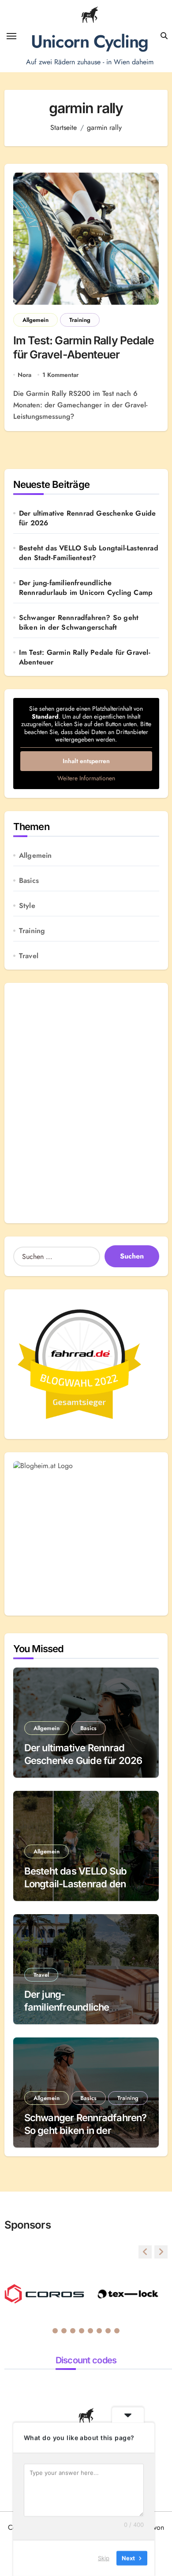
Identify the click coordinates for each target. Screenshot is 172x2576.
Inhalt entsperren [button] (86, 761)
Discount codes (86, 2360)
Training (80, 320)
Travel (29, 956)
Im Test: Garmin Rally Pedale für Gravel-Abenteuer (84, 348)
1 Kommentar (60, 375)
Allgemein (36, 320)
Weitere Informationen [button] (86, 779)
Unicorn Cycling (89, 41)
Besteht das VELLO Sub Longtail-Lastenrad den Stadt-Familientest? (89, 553)
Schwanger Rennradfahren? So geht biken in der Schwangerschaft (79, 623)
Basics (29, 881)
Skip (104, 2558)
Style (27, 906)
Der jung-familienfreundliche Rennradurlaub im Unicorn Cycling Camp (86, 588)
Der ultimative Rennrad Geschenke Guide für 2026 (88, 518)
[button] (161, 2252)
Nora (24, 375)
